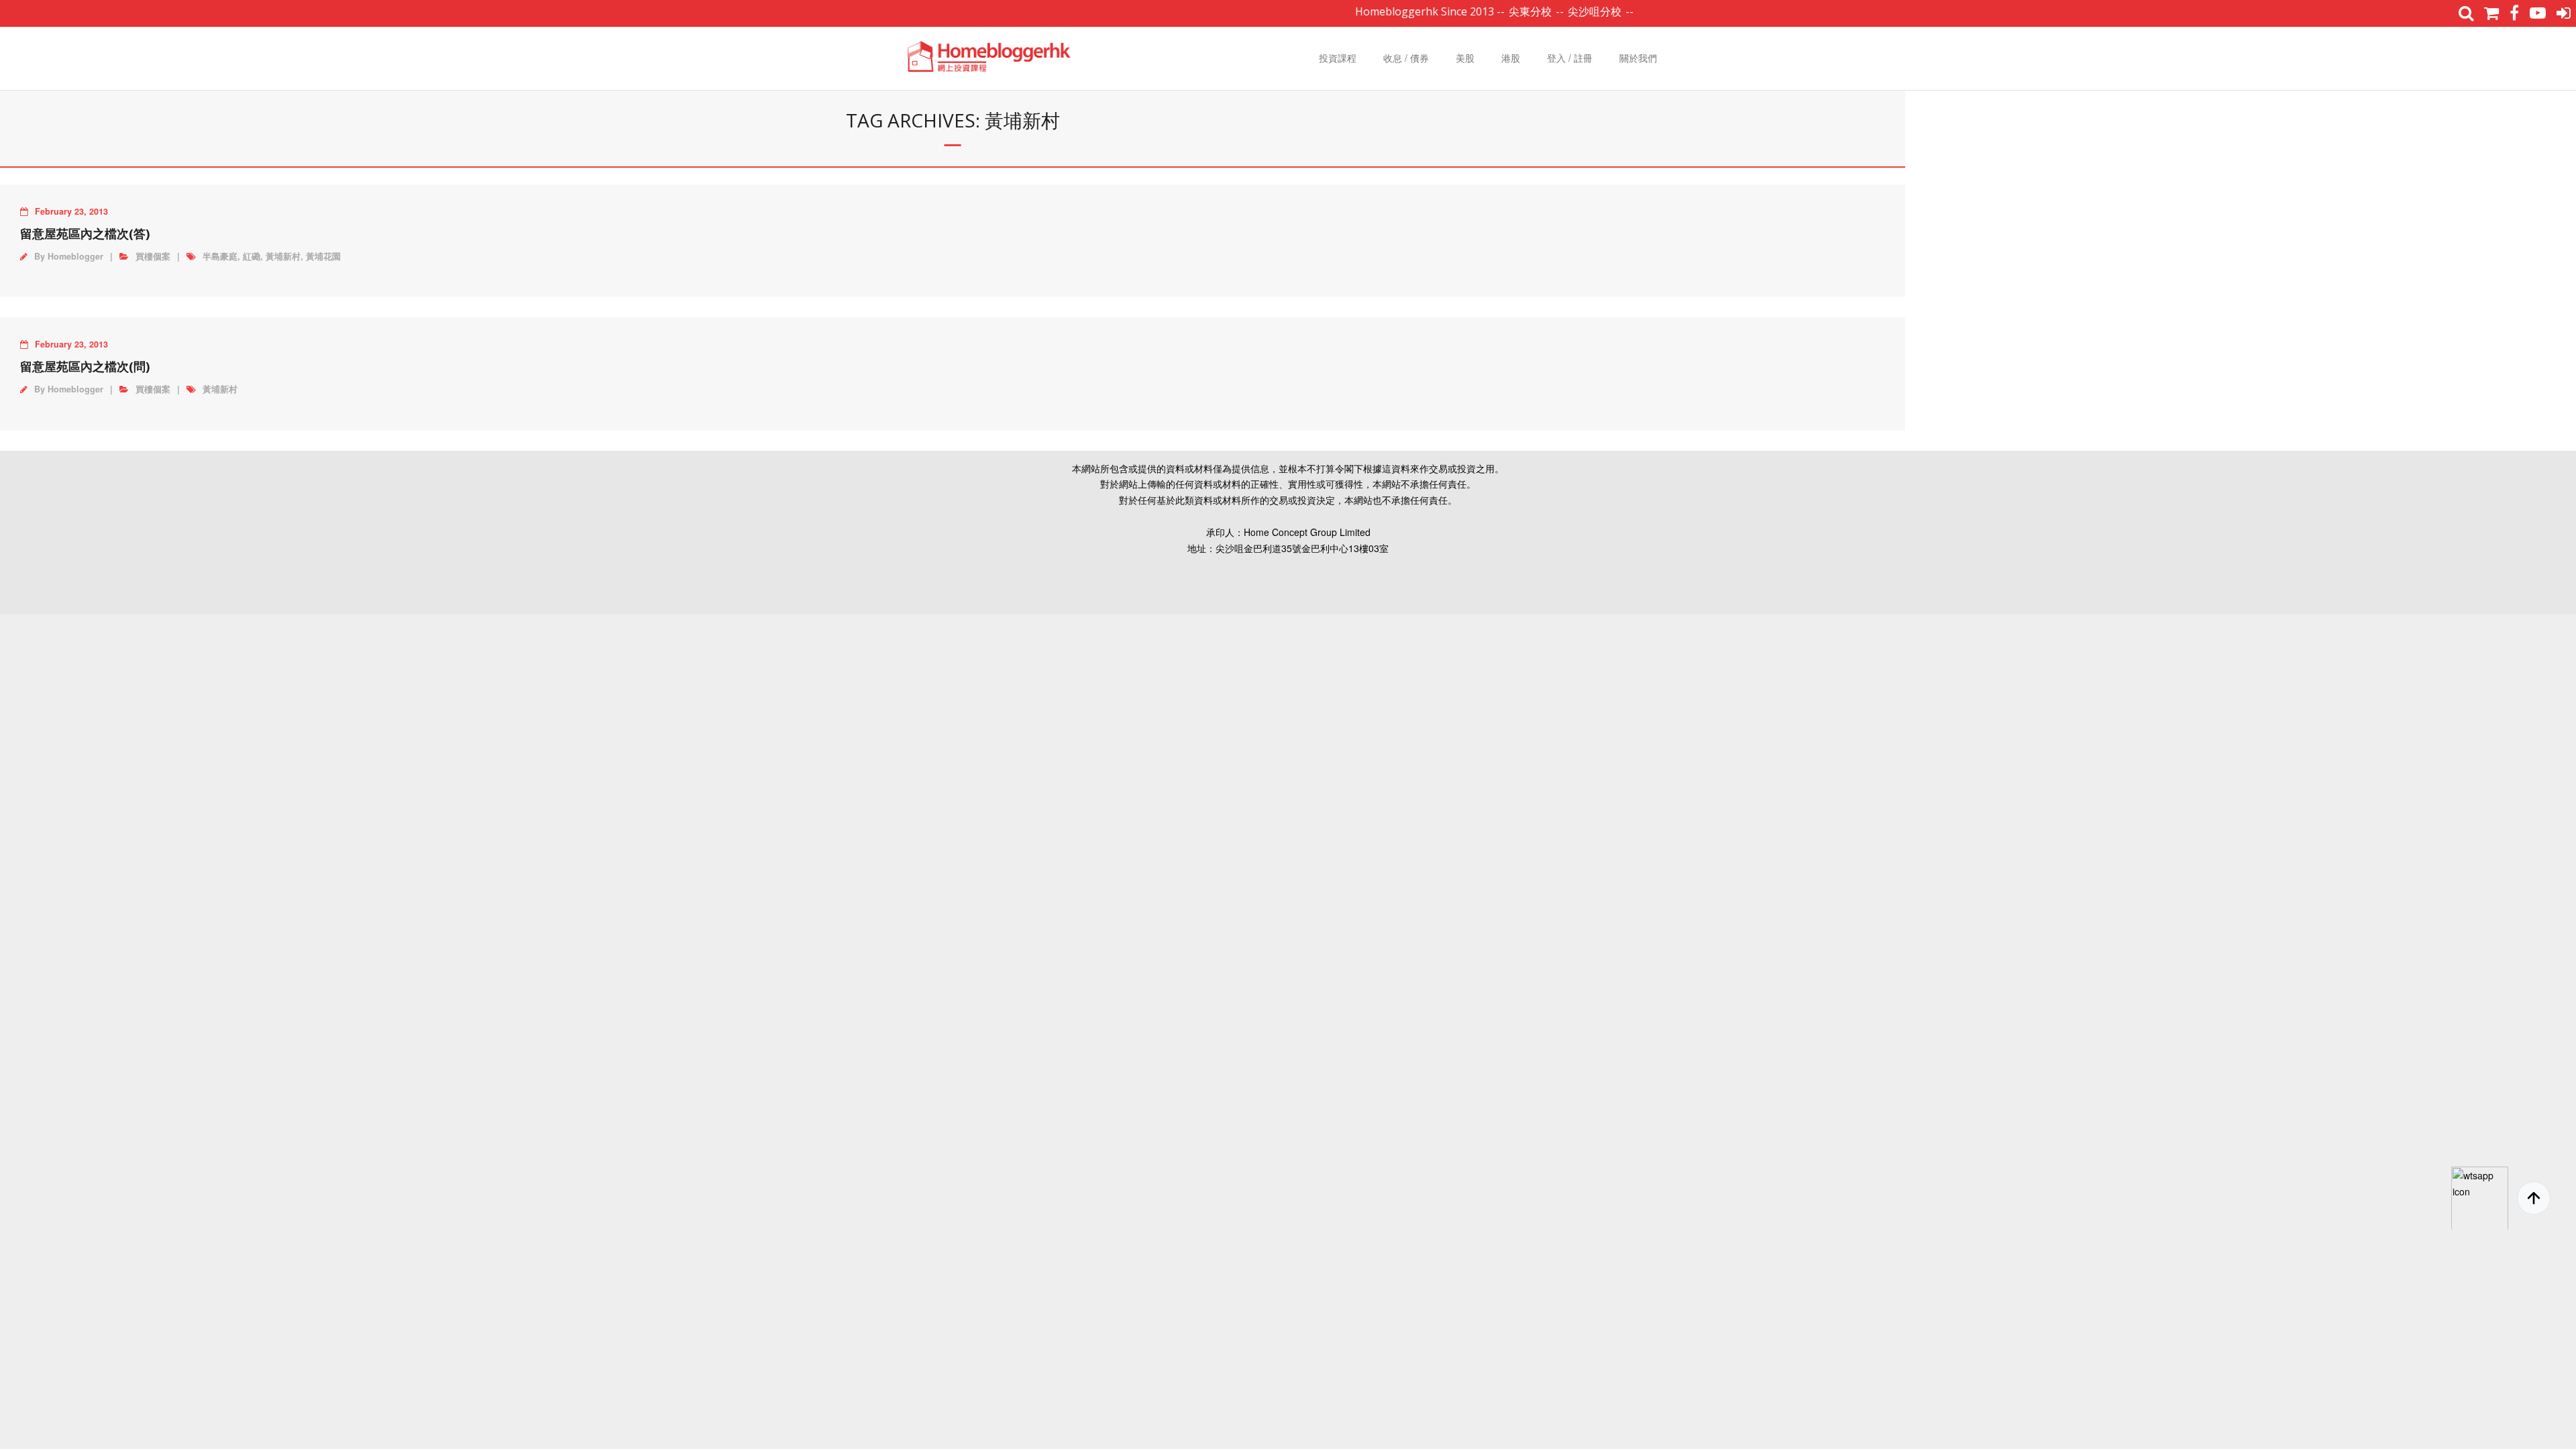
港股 (1511, 58)
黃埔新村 (283, 256)
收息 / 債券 (1406, 58)
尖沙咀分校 (1556, 11)
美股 (1465, 58)
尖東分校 (1491, 11)
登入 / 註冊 (1570, 58)
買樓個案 (153, 256)
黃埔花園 (323, 256)
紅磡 (252, 256)
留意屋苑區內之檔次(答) (85, 233)
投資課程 (1338, 58)
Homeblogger (75, 256)
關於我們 (1638, 58)
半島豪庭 (220, 256)
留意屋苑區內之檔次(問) (85, 366)
